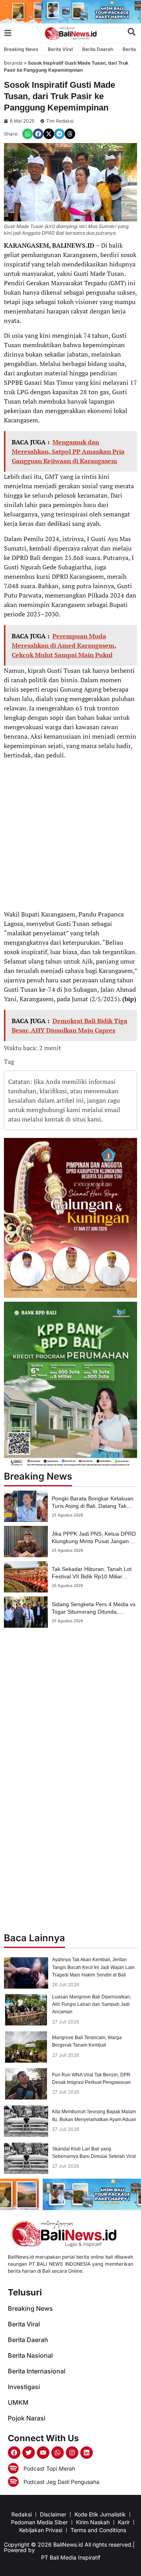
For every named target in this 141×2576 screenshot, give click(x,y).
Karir (124, 2522)
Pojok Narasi (27, 2418)
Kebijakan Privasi (41, 2530)
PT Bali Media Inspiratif (71, 2557)
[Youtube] (43, 2453)
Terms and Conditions (98, 2530)
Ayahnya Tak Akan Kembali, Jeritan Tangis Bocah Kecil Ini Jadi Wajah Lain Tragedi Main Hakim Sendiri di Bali (93, 1967)
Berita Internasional (37, 2371)
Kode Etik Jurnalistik (100, 2514)
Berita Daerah (98, 49)
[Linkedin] (87, 2453)
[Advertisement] (70, 836)
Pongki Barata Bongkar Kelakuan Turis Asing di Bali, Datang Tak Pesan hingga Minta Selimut (93, 1506)
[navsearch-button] (132, 33)
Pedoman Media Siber (39, 2522)
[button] (28, 134)
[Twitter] (29, 2453)
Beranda (13, 63)
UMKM (18, 2402)
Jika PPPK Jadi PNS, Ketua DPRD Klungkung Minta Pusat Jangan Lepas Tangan (94, 1541)
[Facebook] (14, 2453)
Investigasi (24, 2387)
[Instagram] (72, 2453)
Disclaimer (53, 2514)
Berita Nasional (30, 2355)
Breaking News (21, 49)
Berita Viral (60, 49)
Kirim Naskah (93, 2522)
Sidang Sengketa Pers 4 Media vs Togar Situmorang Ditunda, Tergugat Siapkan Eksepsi (94, 1612)
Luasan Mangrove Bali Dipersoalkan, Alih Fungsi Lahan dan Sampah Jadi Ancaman (92, 2004)
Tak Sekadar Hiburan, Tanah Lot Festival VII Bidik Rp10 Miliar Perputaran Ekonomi (92, 1576)
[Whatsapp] (58, 2453)
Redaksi (22, 2514)
